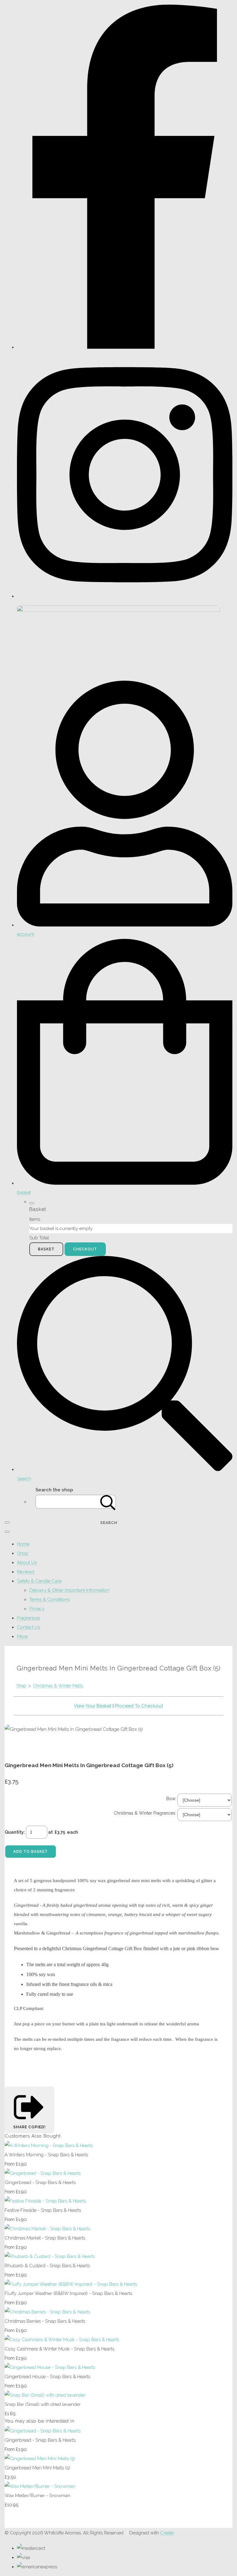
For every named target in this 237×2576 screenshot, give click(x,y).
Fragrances (29, 1618)
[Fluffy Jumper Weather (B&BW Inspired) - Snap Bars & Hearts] (71, 2284)
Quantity (14, 1832)
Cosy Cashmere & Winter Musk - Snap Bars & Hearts (59, 2349)
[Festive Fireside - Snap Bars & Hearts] (45, 2201)
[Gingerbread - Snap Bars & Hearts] (43, 2173)
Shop (23, 1553)
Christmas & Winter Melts (58, 1686)
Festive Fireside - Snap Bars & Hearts (43, 2210)
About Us (27, 1563)
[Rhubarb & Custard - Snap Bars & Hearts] (50, 2256)
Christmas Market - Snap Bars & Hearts (45, 2238)
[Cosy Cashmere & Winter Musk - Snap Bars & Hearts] (62, 2340)
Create (167, 2533)
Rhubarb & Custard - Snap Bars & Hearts (47, 2266)
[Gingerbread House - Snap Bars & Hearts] (50, 2367)
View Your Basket (93, 1706)
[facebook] (125, 347)
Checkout (85, 1249)
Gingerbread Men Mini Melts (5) (37, 2468)
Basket (46, 1249)
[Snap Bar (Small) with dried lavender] (45, 2395)
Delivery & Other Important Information (69, 1590)
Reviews (26, 1572)
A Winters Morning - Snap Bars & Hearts (46, 2155)
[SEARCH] (108, 1502)
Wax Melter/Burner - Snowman (37, 2496)
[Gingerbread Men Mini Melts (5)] (40, 2459)
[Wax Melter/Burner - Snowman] (40, 2486)
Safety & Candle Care (39, 1581)
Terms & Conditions (50, 1600)
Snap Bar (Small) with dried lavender (43, 2404)
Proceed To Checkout (139, 1706)
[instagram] (125, 596)
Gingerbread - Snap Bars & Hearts (40, 2183)
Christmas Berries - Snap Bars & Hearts (45, 2321)
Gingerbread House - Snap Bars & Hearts (47, 2377)
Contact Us (29, 1627)
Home (23, 1544)
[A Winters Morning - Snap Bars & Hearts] (49, 2146)
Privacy (37, 1609)
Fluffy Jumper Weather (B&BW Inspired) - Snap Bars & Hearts (68, 2293)
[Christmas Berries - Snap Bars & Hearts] (47, 2312)
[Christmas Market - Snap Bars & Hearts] (47, 2229)
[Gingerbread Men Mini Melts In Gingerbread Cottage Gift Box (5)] (14, 1748)
